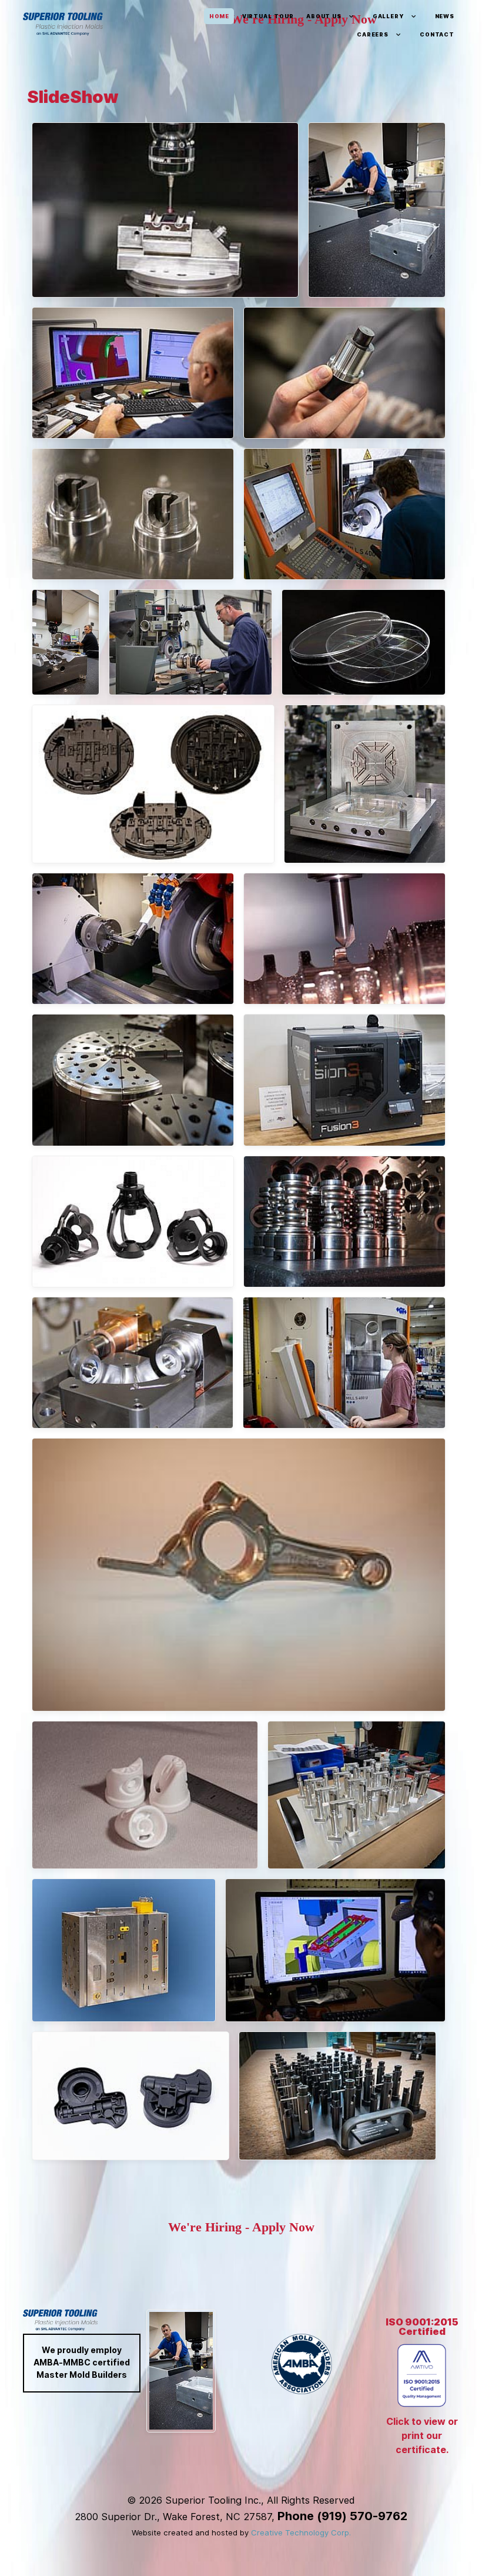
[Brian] (377, 210)
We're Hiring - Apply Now (241, 2227)
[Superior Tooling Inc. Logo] (63, 24)
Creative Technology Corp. (301, 2532)
